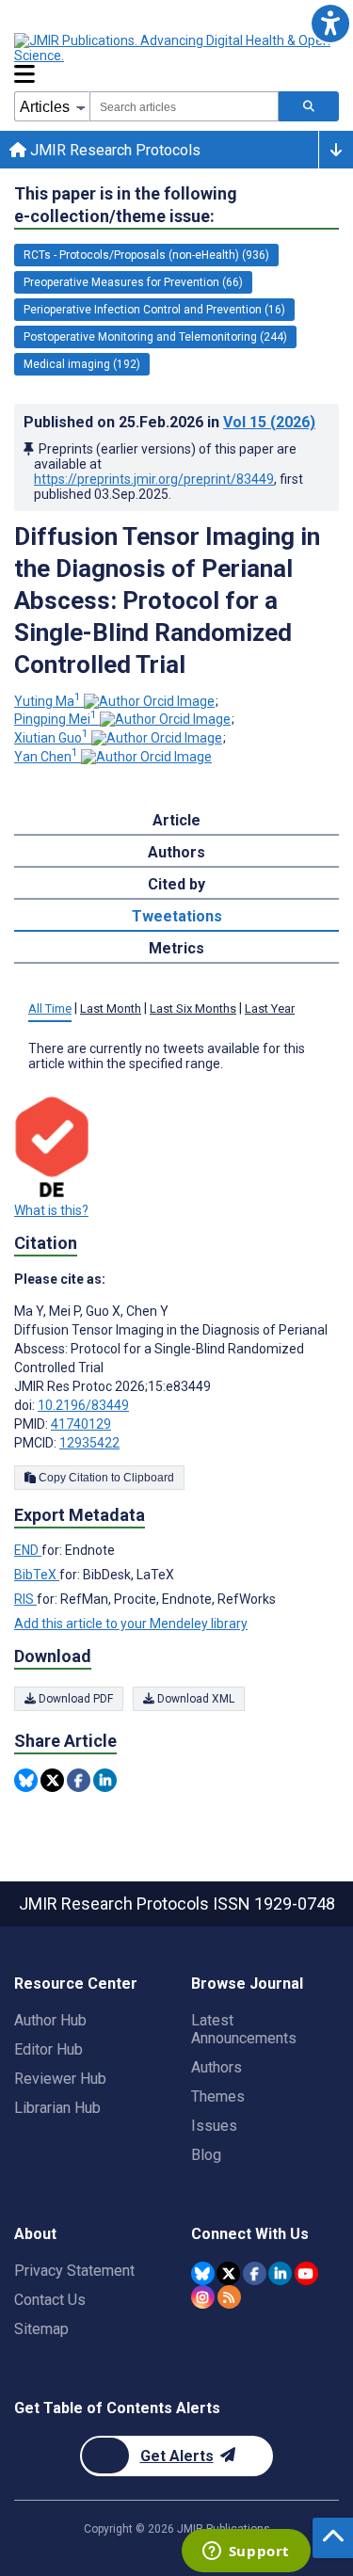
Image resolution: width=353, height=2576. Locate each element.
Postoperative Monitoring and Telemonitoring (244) (155, 337)
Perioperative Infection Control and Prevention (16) (154, 310)
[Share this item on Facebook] (79, 1780)
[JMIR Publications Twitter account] (228, 2273)
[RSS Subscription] (229, 2297)
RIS (25, 1599)
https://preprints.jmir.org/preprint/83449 (154, 479)
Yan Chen (46, 757)
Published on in (169, 422)
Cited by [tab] (176, 884)
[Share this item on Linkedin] (105, 1780)
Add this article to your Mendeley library (131, 1624)
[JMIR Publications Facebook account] (255, 2273)
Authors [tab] (176, 852)
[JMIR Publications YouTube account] (306, 2273)
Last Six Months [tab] (193, 1008)
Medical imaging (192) (82, 364)
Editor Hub (48, 2049)
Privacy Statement (74, 2271)
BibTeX (37, 1575)
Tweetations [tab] (177, 916)
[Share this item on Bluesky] (26, 1780)
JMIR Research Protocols (113, 150)
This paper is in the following (126, 205)
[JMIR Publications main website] (174, 48)
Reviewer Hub (60, 2079)
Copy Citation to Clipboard (105, 1478)
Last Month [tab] (111, 1008)
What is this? (51, 1210)
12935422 (89, 1443)
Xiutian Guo (51, 738)
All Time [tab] (50, 1008)
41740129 (81, 1424)
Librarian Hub (57, 2108)
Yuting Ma (48, 701)
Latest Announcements (244, 2029)
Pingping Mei (56, 719)
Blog (206, 2155)
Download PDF (74, 1699)
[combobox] (184, 106)
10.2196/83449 (83, 1405)
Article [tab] (176, 820)
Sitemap (41, 2329)
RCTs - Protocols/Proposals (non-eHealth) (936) (146, 255)
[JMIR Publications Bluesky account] (203, 2273)
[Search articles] (309, 106)
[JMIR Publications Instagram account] (203, 2297)
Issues (214, 2126)
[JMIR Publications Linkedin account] (280, 2273)
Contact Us (50, 2300)
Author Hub (50, 2020)
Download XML (194, 1699)
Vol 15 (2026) (269, 422)
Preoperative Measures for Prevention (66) (133, 282)
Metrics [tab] (176, 948)
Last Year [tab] (270, 1008)
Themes (218, 2096)
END (28, 1550)
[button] (330, 23)
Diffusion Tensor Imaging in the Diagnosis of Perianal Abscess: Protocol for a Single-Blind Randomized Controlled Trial (167, 600)
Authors (217, 2067)
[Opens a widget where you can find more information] (246, 2552)
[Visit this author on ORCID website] (149, 701)
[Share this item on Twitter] (52, 1780)
